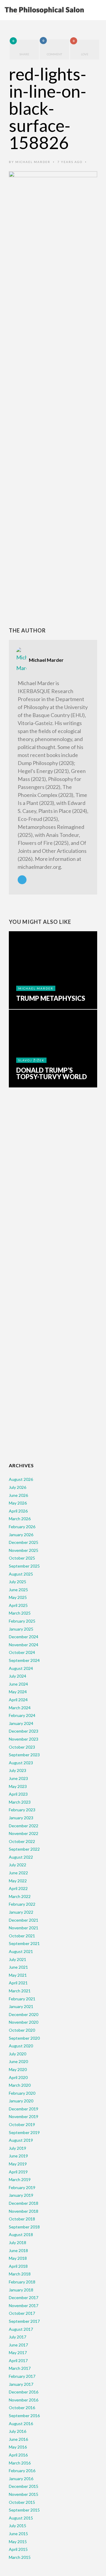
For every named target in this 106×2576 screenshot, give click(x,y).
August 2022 (21, 1857)
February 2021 (22, 1999)
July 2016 (18, 2431)
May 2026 (18, 1503)
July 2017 (18, 2337)
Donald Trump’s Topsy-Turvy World (52, 1074)
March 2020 (20, 2085)
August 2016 (21, 2424)
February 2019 (22, 2187)
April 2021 (18, 1983)
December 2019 (24, 2109)
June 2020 (18, 2061)
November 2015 (24, 2494)
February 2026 (22, 1527)
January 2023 (21, 1818)
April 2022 (18, 1888)
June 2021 (18, 1967)
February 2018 (22, 2282)
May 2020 (18, 2069)
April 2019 (18, 2172)
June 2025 (18, 1590)
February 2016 (22, 2471)
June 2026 (18, 1495)
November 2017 (24, 2305)
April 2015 (18, 2549)
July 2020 (18, 2054)
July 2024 (18, 1676)
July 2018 (18, 2242)
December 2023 (24, 1731)
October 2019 (22, 2124)
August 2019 (21, 2140)
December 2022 (24, 1826)
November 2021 (24, 1928)
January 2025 (21, 1629)
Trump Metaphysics (51, 998)
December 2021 (24, 1920)
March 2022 (20, 1896)
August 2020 (21, 2046)
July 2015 (18, 2526)
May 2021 (18, 1975)
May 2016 (18, 2447)
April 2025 (18, 1605)
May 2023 (18, 1786)
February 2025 (22, 1621)
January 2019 (21, 2195)
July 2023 (18, 1770)
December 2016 (24, 2392)
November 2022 (24, 1833)
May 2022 (18, 1881)
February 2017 (22, 2376)
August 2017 (21, 2329)
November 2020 (24, 2022)
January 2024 (21, 1723)
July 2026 (18, 1487)
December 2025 (24, 1542)
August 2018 (21, 2234)
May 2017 (18, 2353)
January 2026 (21, 1535)
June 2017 (18, 2345)
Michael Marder (33, 162)
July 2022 (18, 1865)
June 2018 (18, 2250)
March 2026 (20, 1519)
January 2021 (21, 2006)
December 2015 (24, 2486)
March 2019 (20, 2179)
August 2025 (21, 1574)
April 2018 (18, 2266)
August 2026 (21, 1479)
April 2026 (18, 1511)
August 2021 (21, 1951)
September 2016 (24, 2416)
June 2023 (18, 1778)
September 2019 (24, 2132)
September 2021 (24, 1943)
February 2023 (22, 1810)
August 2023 (21, 1763)
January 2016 (21, 2479)
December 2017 (24, 2297)
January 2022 (21, 1912)
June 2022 (18, 1873)
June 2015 (18, 2534)
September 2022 (24, 1849)
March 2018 (20, 2274)
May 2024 (18, 1692)
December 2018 (24, 2203)
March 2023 (20, 1802)
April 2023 (18, 1794)
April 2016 (18, 2455)
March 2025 (20, 1613)
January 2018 (21, 2290)
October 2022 (22, 1841)
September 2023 (24, 1755)
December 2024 (24, 1637)
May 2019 (18, 2164)
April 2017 (18, 2360)
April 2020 (18, 2077)
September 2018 (24, 2227)
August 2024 (21, 1668)
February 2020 (22, 2093)
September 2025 (24, 1566)
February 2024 (22, 1715)
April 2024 (18, 1700)
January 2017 (21, 2384)
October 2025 (22, 1558)
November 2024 (24, 1645)
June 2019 (18, 2156)
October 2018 (22, 2219)
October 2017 (22, 2313)
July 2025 (18, 1582)
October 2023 (22, 1747)
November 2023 (24, 1739)
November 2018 (24, 2211)
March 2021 (20, 1991)
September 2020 (24, 2038)
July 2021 (18, 1959)
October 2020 (22, 2030)
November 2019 (24, 2116)
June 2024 (18, 1684)
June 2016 (18, 2439)
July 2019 (18, 2148)
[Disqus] (53, 1184)
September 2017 (24, 2321)
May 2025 (18, 1597)
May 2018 (18, 2258)
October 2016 (22, 2408)
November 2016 (24, 2400)
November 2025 (24, 1550)
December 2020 (24, 2014)
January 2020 (21, 2101)
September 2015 (24, 2510)
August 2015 (21, 2518)
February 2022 (22, 1904)
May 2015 (18, 2542)
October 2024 (22, 1652)
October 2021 (22, 1936)
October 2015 (22, 2502)
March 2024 (20, 1708)
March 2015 (20, 2557)
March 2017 (20, 2368)
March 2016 (20, 2463)
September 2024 (24, 1660)
